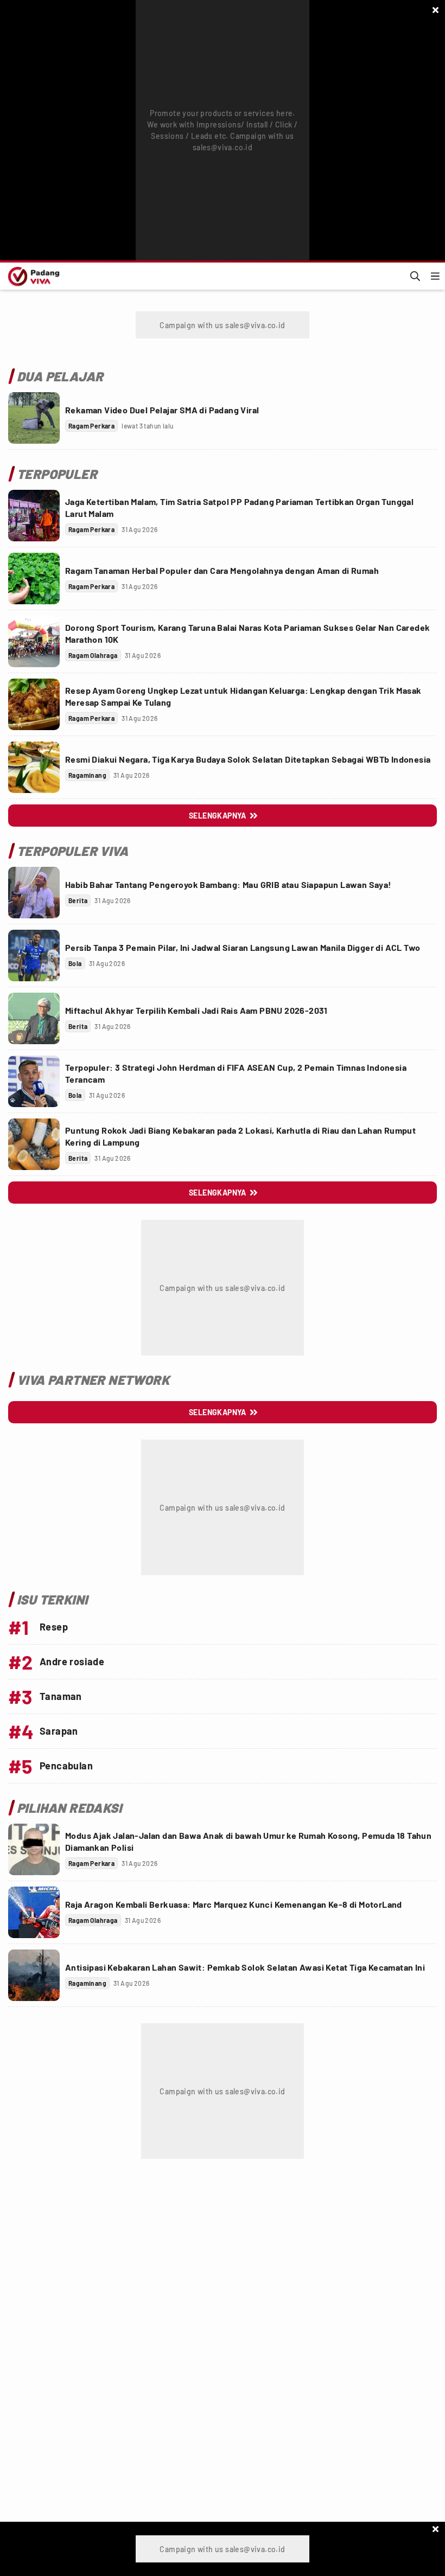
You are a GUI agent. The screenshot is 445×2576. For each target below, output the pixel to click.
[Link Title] (34, 418)
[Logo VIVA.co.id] (32, 276)
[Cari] (415, 276)
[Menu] (435, 276)
